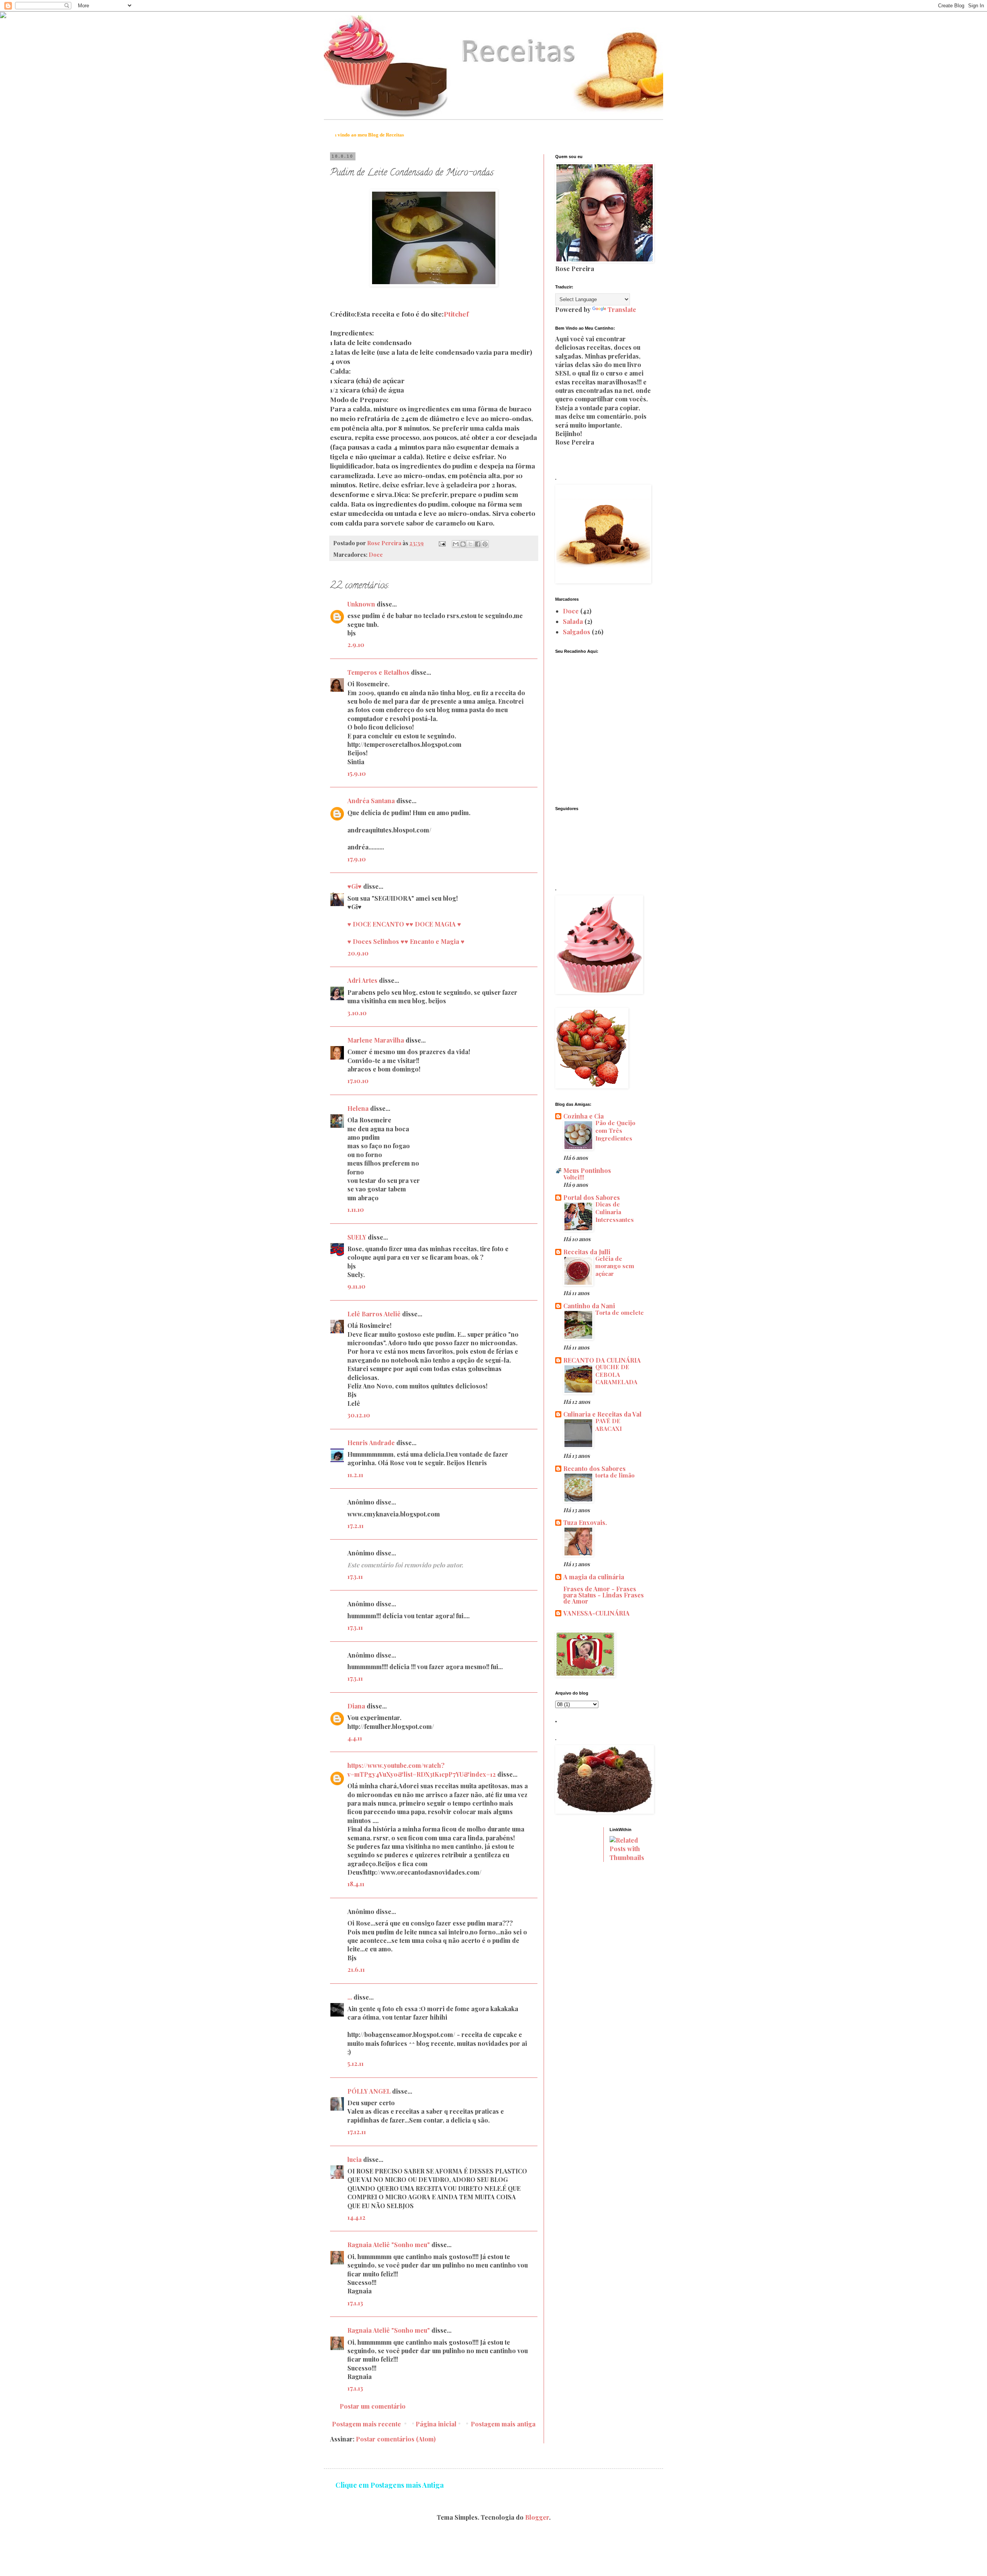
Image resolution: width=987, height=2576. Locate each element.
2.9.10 (356, 644)
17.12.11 (357, 2132)
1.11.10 (356, 1209)
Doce (376, 554)
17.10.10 (358, 1081)
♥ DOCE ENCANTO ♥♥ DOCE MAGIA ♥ (404, 924)
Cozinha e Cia (584, 1116)
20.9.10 (358, 953)
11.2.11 (355, 1475)
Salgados (577, 632)
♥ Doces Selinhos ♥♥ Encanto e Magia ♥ (406, 941)
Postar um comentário (373, 2406)
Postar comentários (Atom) (396, 2439)
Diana (356, 1706)
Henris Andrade (371, 1443)
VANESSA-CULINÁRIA (596, 1613)
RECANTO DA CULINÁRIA (602, 1360)
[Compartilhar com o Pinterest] (485, 544)
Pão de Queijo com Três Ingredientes (615, 1130)
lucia (355, 2159)
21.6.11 (356, 1969)
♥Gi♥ (355, 886)
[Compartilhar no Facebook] (478, 544)
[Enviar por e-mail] (456, 544)
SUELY (357, 1237)
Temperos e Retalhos (378, 672)
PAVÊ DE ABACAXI (609, 1425)
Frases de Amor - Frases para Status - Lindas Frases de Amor (604, 1595)
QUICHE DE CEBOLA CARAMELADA (616, 1375)
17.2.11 (355, 1526)
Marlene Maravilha (376, 1040)
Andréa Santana (371, 801)
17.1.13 (355, 2303)
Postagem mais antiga (503, 2424)
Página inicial (436, 2424)
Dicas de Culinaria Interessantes (615, 1212)
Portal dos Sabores (592, 1197)
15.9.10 (357, 773)
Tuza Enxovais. (585, 1522)
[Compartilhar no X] (470, 544)
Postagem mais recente (366, 2424)
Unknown (361, 604)
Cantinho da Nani (589, 1306)
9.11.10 (356, 1286)
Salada (573, 621)
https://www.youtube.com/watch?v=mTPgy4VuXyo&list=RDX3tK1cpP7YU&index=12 (422, 1770)
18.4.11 (356, 1884)
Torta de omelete (620, 1312)
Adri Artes (362, 980)
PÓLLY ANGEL (369, 2091)
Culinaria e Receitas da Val (602, 1414)
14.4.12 (356, 2217)
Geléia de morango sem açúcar (615, 1266)
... (350, 1997)
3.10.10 (357, 1013)
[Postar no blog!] (463, 544)
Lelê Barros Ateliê (375, 1314)
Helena (358, 1108)
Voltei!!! (574, 1177)
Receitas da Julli (587, 1252)
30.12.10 (359, 1415)
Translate (622, 309)
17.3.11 (355, 1576)
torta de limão (615, 1475)
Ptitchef (456, 314)
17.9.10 (357, 859)
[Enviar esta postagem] (441, 543)
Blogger (537, 2517)
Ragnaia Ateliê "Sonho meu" (389, 2245)
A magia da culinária (594, 1577)
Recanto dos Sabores (595, 1468)
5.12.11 (355, 2063)
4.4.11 (355, 1738)
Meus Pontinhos (587, 1170)
